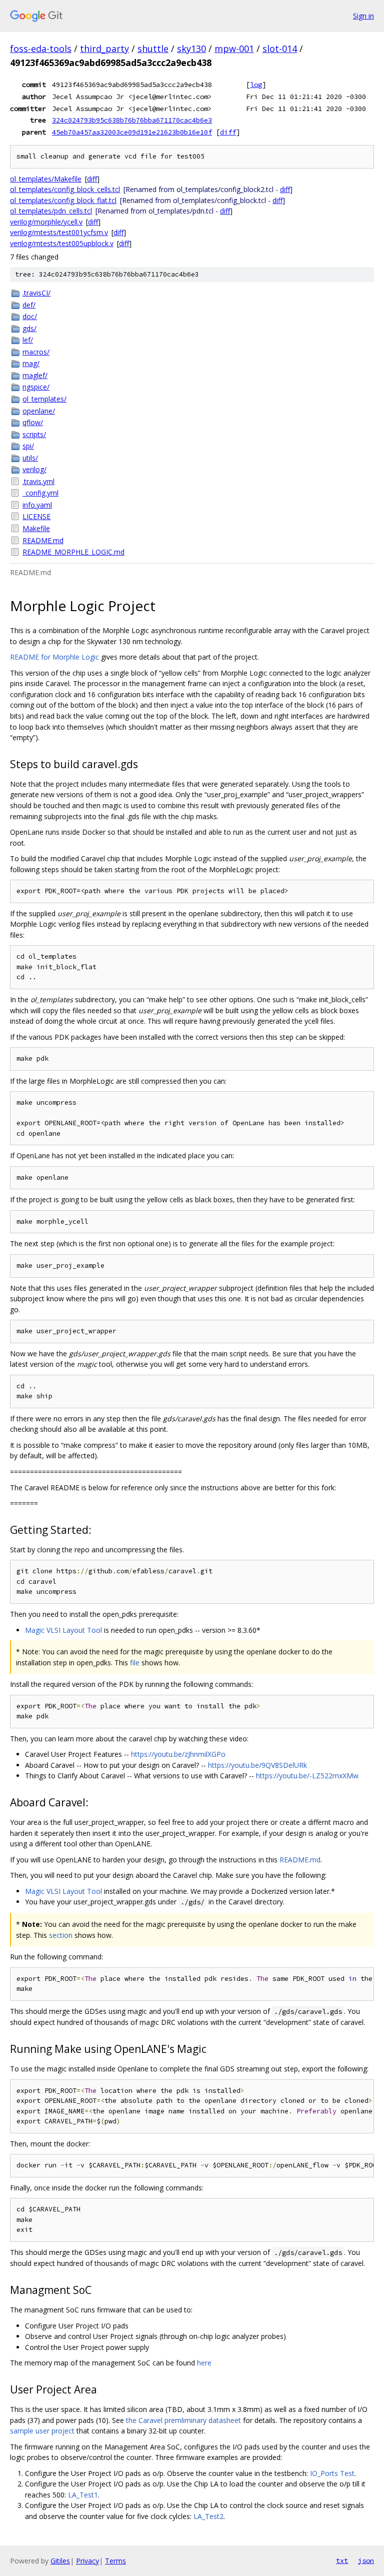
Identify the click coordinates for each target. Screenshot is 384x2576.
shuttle (153, 49)
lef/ (28, 340)
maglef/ (35, 375)
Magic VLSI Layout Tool (63, 1630)
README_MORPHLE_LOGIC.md (73, 552)
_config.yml (40, 493)
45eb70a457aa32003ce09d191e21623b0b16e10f (132, 132)
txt (342, 2560)
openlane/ (39, 411)
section (61, 1935)
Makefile (36, 528)
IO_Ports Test (332, 2473)
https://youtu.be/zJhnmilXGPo (178, 1754)
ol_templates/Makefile (46, 179)
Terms (115, 2561)
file (135, 1663)
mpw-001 (234, 49)
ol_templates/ (44, 399)
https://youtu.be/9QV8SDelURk (257, 1765)
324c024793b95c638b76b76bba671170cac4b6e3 (132, 120)
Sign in (363, 16)
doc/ (30, 316)
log (256, 85)
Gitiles (60, 2561)
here (204, 2363)
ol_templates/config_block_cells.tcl (65, 189)
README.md (43, 540)
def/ (29, 305)
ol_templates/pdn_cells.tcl (51, 211)
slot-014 (280, 49)
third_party (104, 49)
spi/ (28, 446)
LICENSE (36, 516)
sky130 (191, 49)
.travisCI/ (36, 293)
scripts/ (34, 434)
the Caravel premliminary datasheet (183, 2420)
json (366, 2560)
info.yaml (37, 505)
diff (228, 132)
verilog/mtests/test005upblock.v (62, 243)
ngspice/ (36, 387)
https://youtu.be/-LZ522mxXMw (307, 1776)
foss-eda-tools (41, 49)
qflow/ (33, 422)
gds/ (29, 328)
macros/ (36, 352)
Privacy (87, 2561)
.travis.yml (38, 481)
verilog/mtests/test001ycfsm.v (59, 232)
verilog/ (34, 469)
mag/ (31, 363)
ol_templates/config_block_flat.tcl (63, 200)
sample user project (42, 2431)
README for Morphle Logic (54, 657)
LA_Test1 (83, 2495)
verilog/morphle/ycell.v (46, 222)
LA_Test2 (208, 2516)
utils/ (30, 458)
